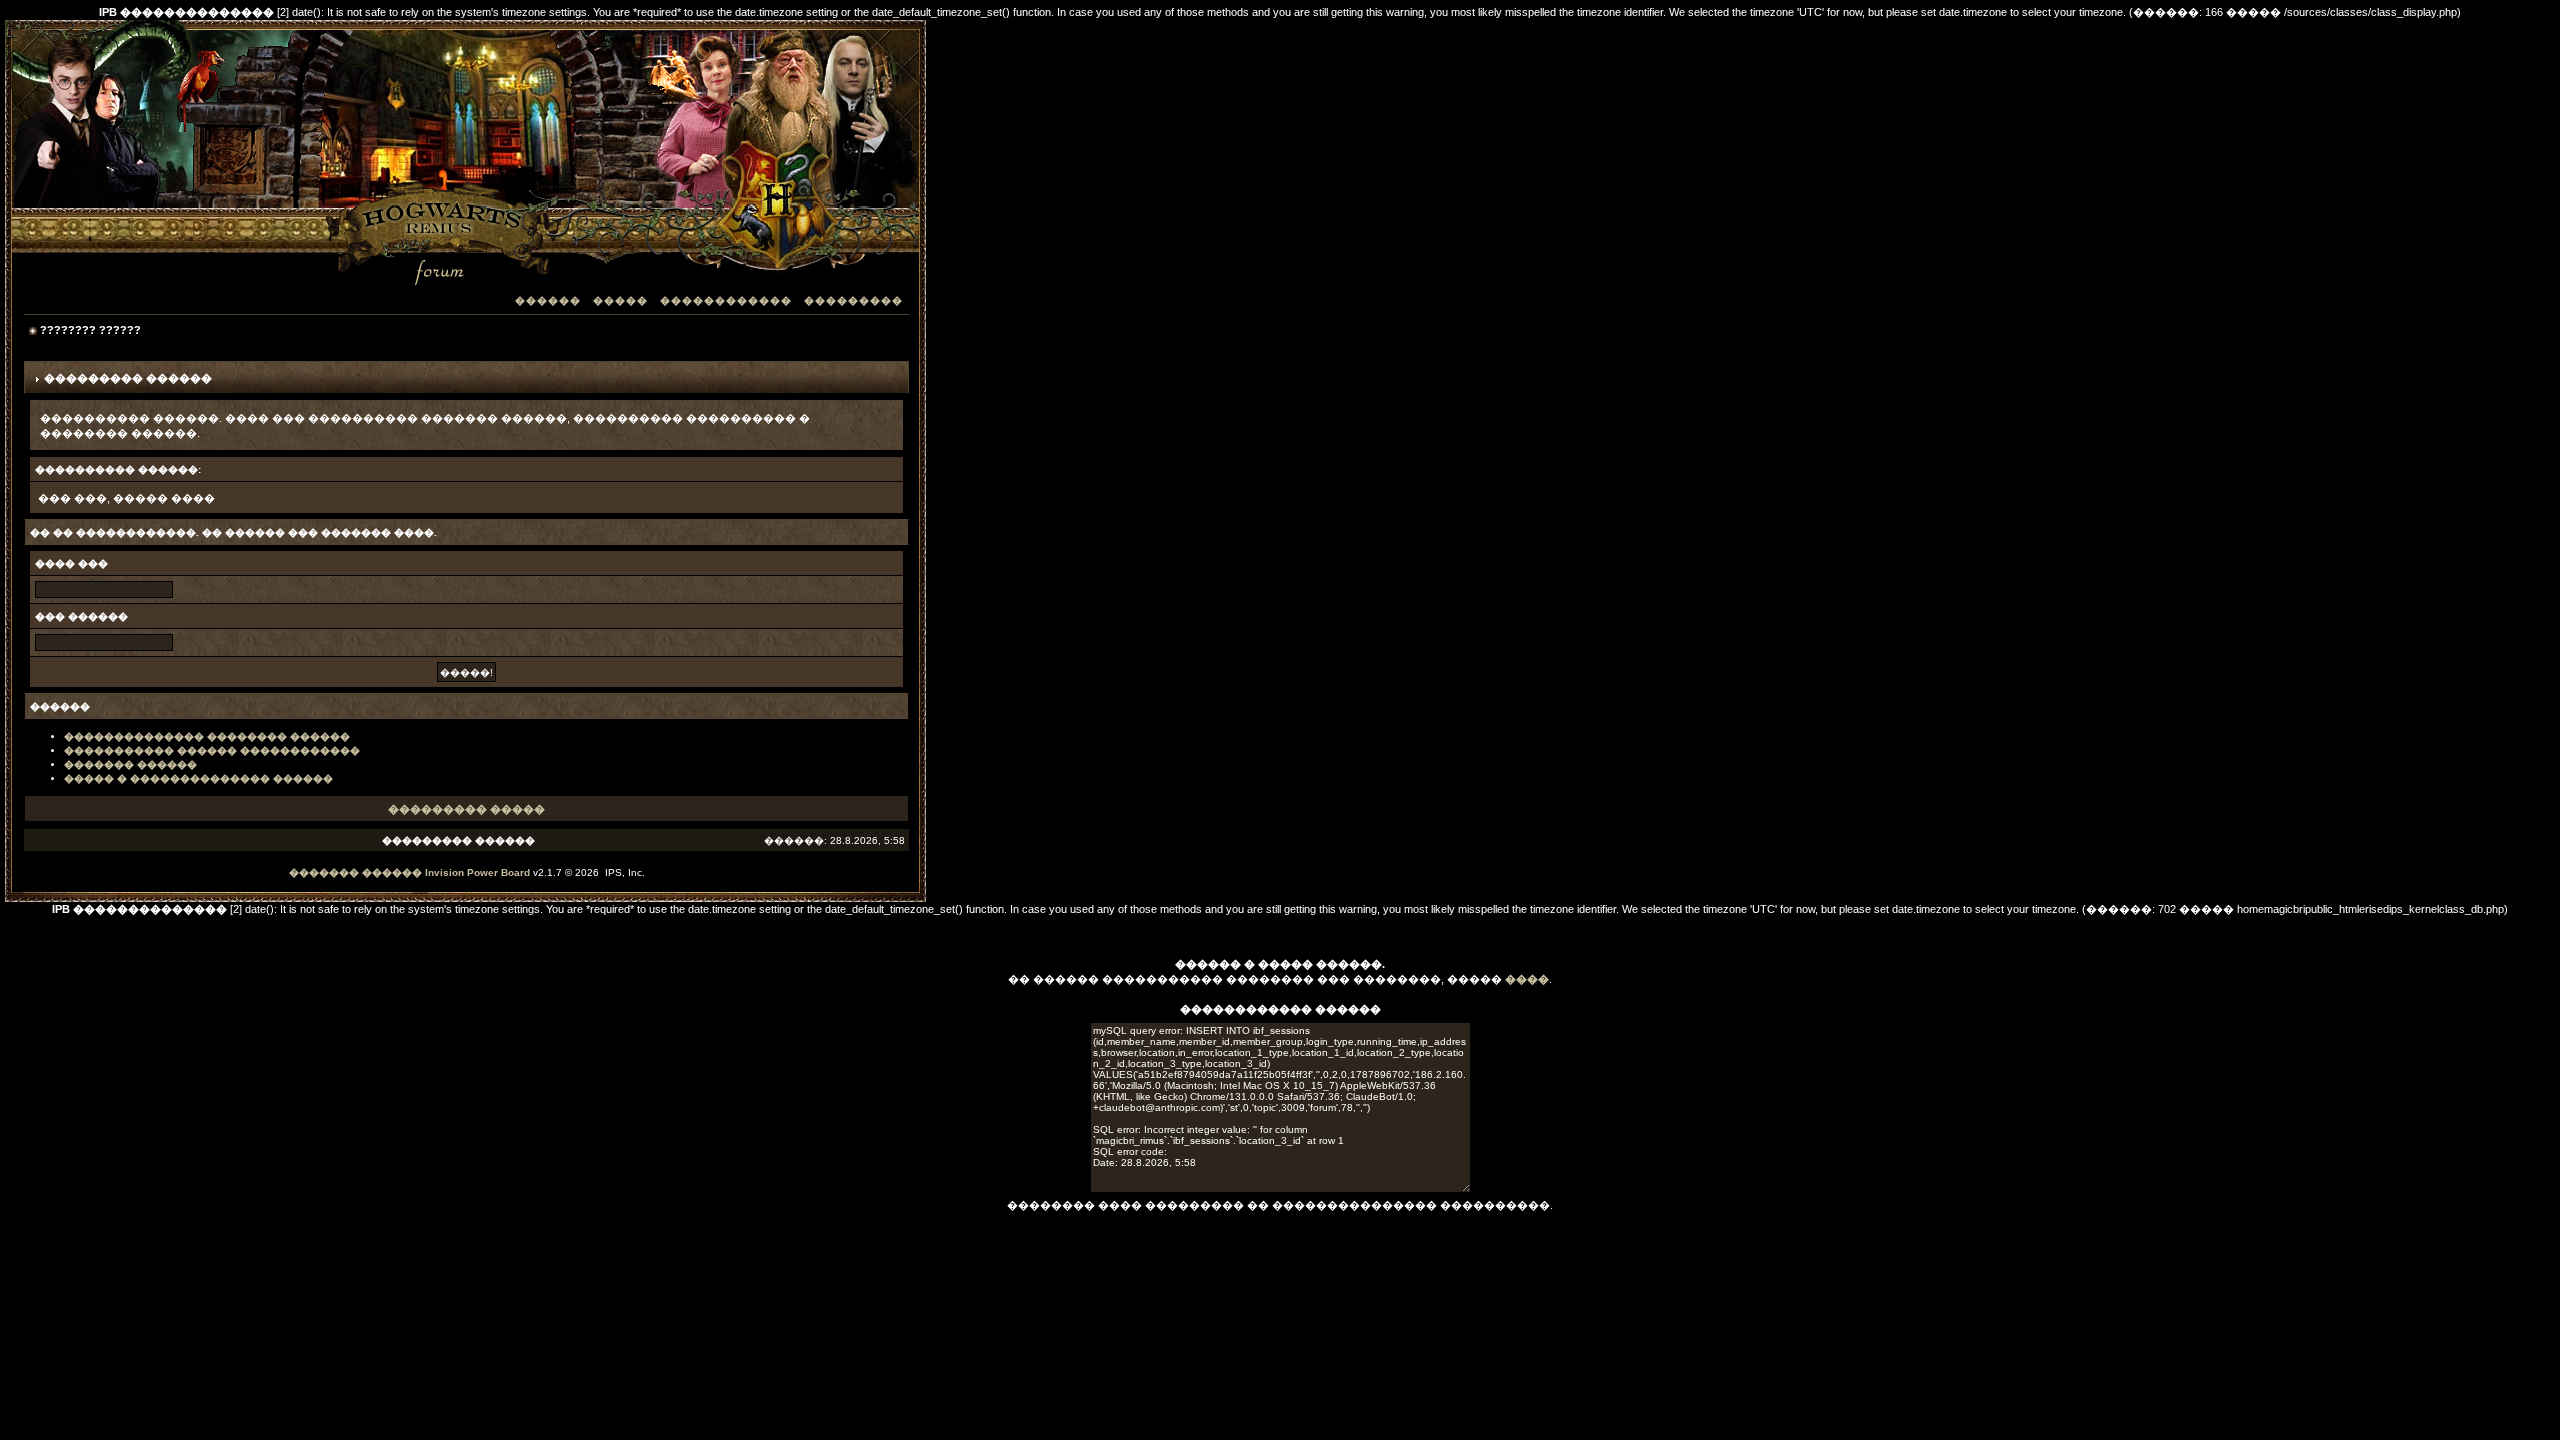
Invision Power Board (477, 872)
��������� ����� (466, 809)
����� (620, 300)
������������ (726, 300)
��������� (853, 300)
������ (548, 300)
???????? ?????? (90, 330)
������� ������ (130, 764)
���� (1527, 979)
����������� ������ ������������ (212, 750)
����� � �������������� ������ (198, 778)
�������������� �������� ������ (207, 736)
